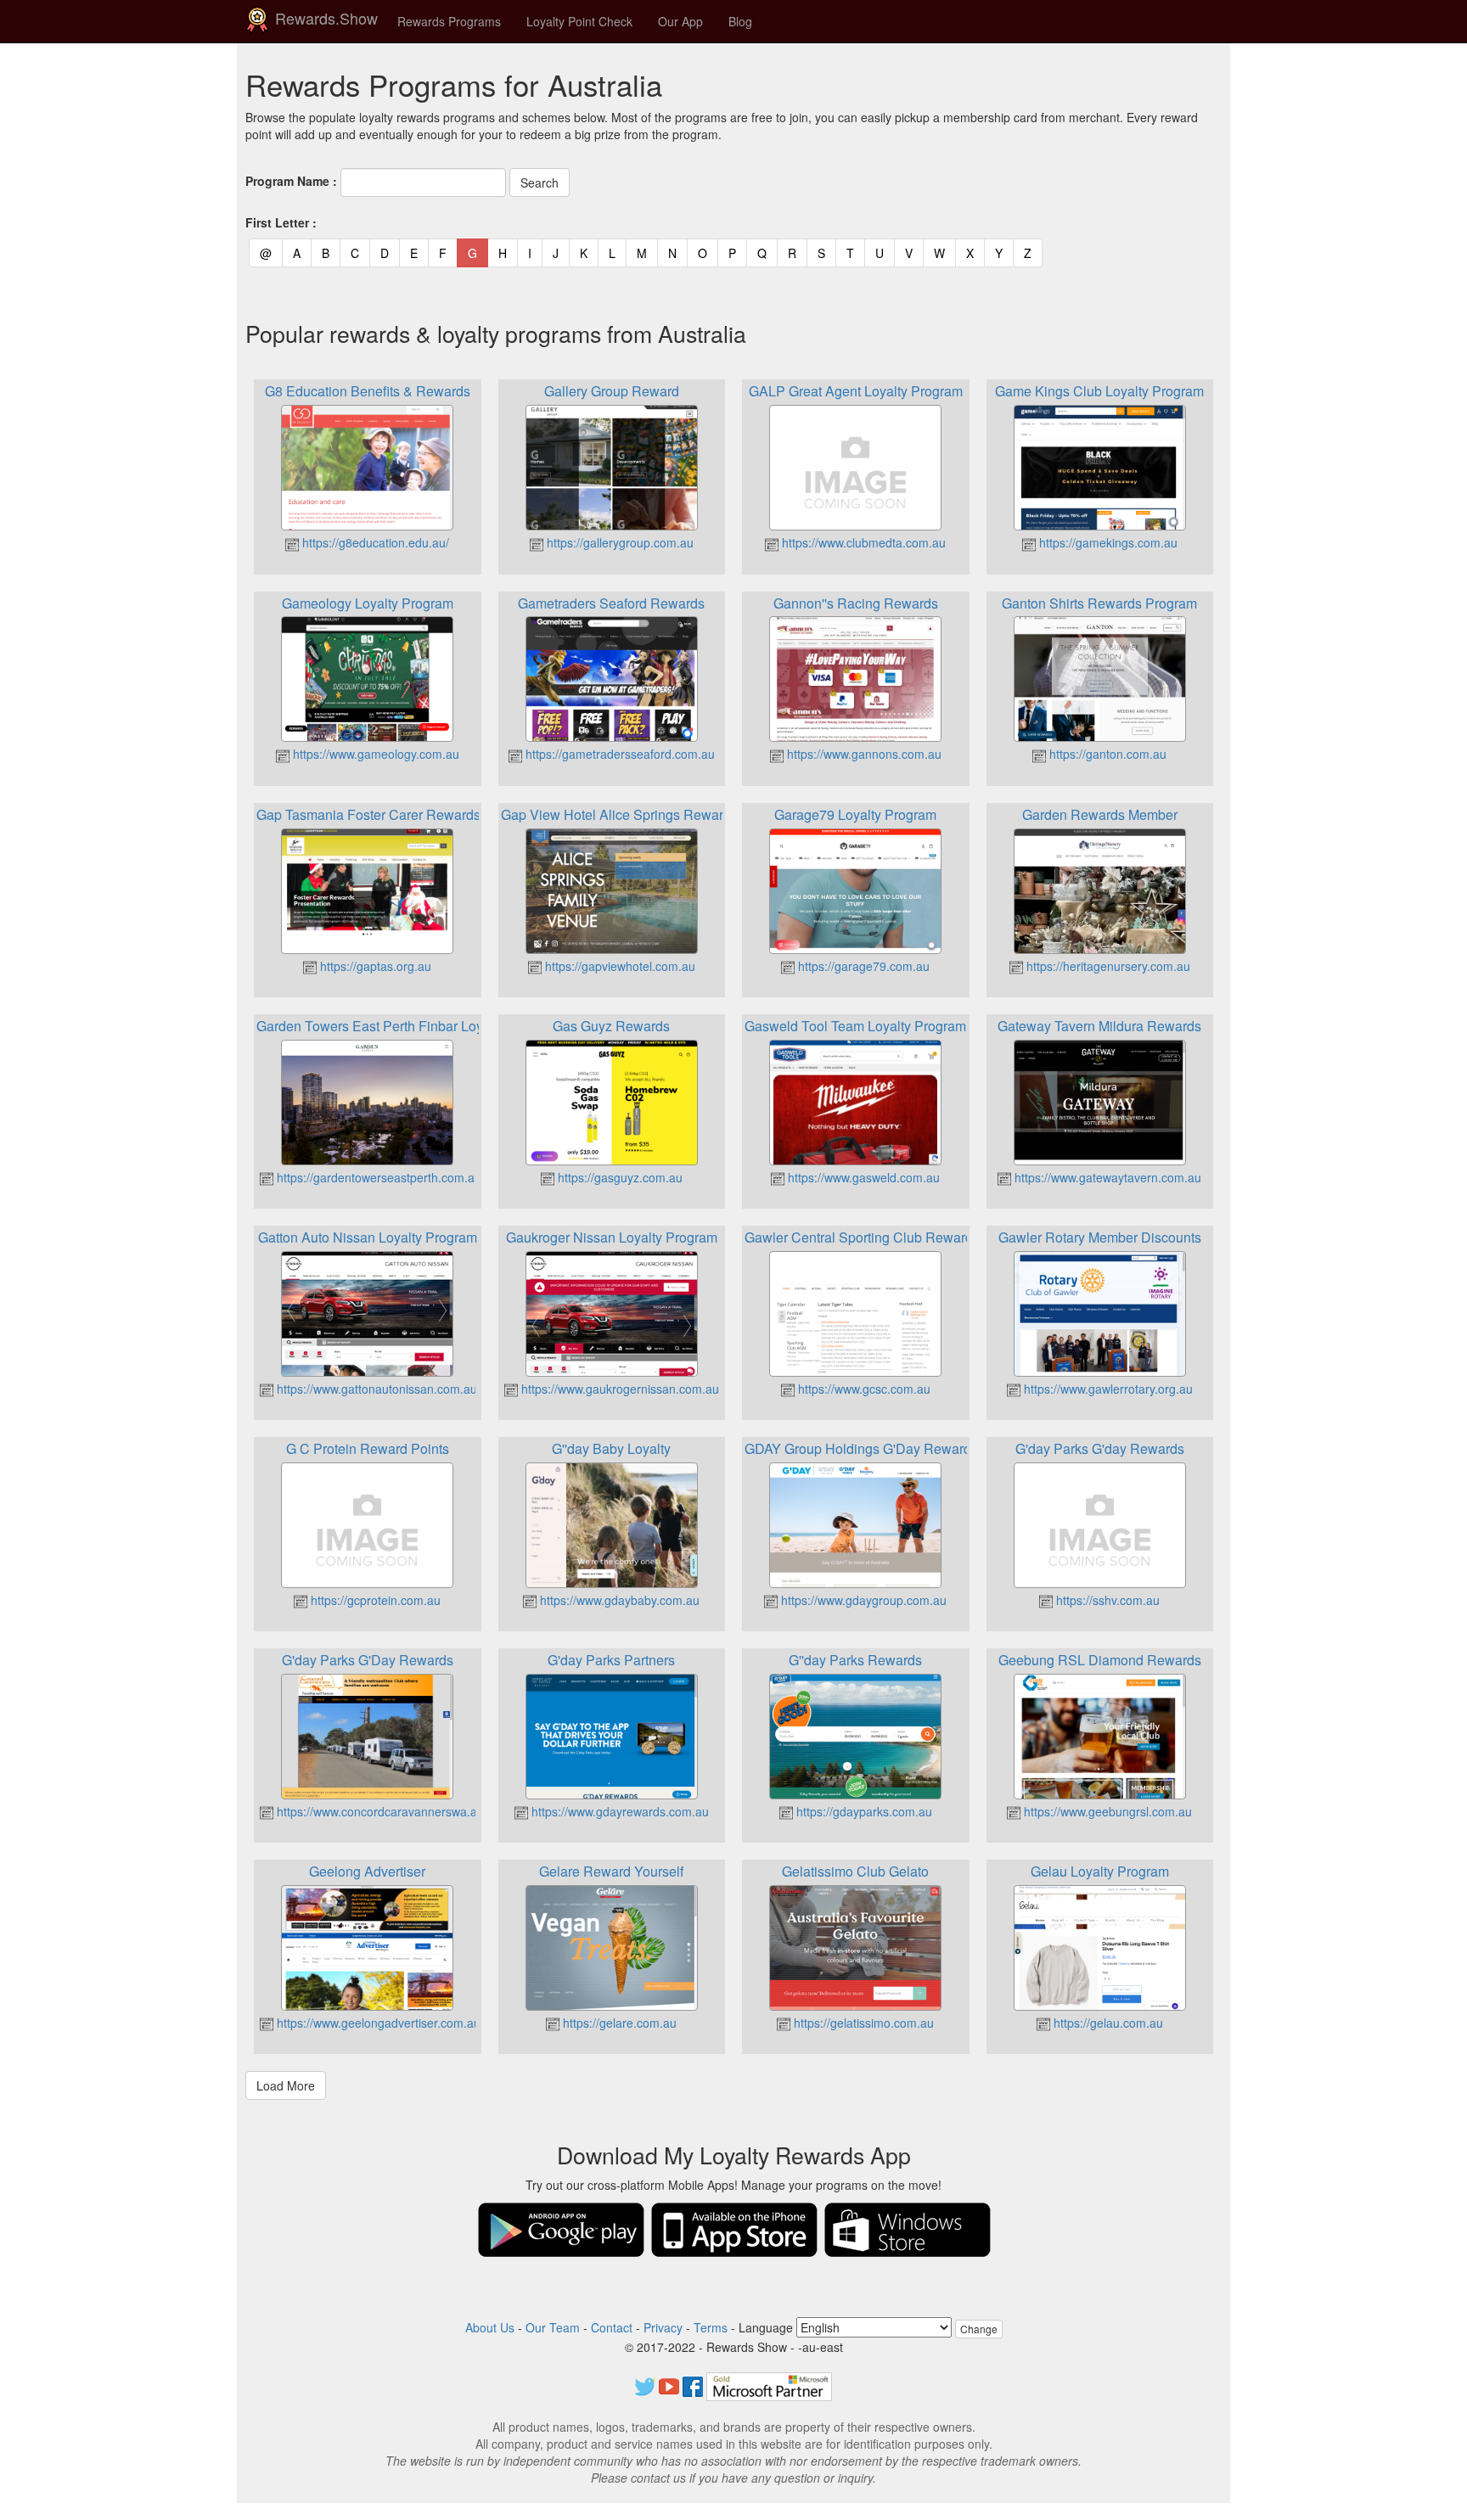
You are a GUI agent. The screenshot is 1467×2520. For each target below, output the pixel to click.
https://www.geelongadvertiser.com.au (377, 2023)
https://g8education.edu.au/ (374, 542)
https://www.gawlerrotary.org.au (1107, 1389)
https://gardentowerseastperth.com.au (377, 1177)
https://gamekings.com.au (1107, 542)
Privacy (663, 2327)
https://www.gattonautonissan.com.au (375, 1389)
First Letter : (281, 222)
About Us (490, 2327)
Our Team (553, 2327)
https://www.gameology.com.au (374, 754)
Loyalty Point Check (579, 21)
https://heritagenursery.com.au (1107, 966)
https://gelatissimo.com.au (862, 2023)
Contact (612, 2327)
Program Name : (291, 181)
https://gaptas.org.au (374, 966)
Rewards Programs (449, 21)
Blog (740, 21)
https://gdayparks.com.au (863, 1811)
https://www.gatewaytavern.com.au (1106, 1177)
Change (979, 2329)
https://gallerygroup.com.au (618, 542)
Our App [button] (680, 21)
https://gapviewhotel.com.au (618, 966)
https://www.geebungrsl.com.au (1106, 1811)
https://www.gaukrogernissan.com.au (618, 1389)
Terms (711, 2327)
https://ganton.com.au (1106, 754)
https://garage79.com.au (862, 966)
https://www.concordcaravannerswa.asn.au (390, 1811)
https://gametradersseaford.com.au (618, 754)
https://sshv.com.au (1106, 1600)
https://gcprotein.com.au (374, 1600)
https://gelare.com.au (618, 2023)
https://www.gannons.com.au (863, 754)
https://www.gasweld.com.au (862, 1177)
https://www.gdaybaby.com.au (618, 1600)
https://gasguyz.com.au (618, 1177)
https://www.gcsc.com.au (863, 1389)
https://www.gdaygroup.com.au (862, 1600)
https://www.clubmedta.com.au (862, 542)
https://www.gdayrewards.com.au (618, 1811)
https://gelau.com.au (1107, 2023)
